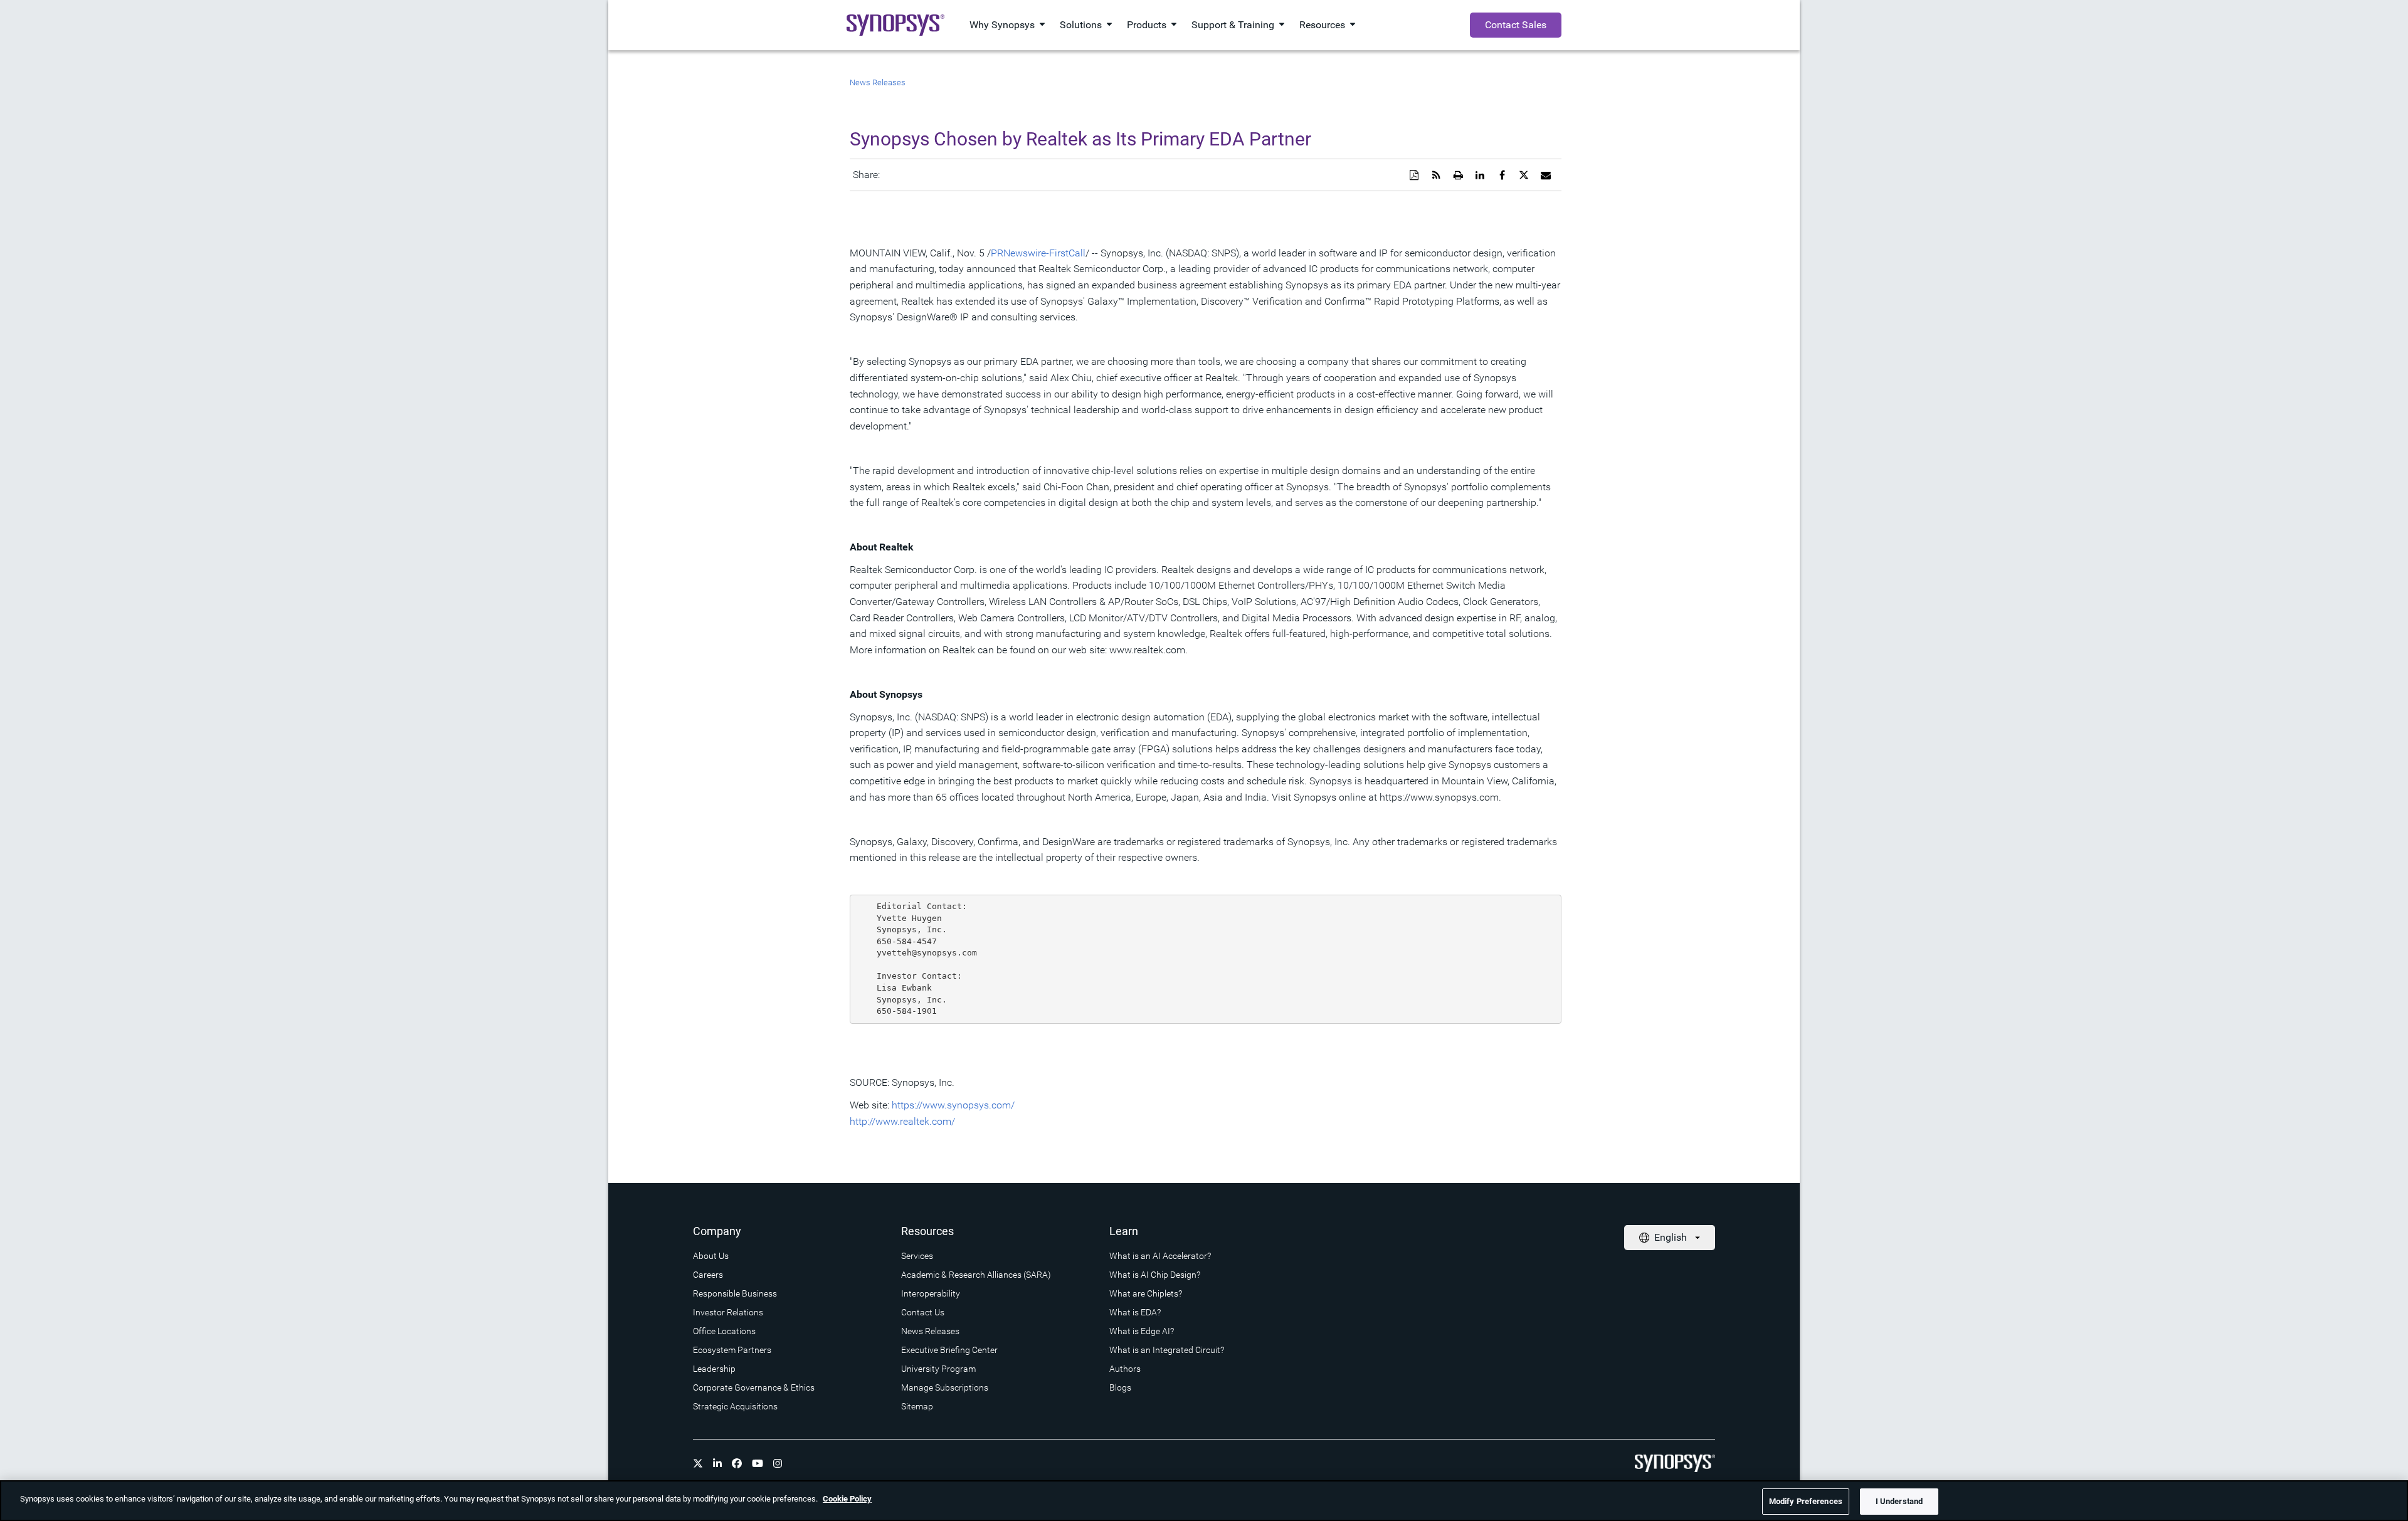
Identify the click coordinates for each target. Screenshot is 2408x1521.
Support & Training (1233, 25)
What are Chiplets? (1146, 1293)
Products (1147, 25)
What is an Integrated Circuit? (1167, 1350)
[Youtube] (758, 1463)
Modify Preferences (1806, 1501)
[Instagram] (778, 1463)
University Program (938, 1369)
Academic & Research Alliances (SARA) (976, 1275)
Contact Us (923, 1312)
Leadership (714, 1369)
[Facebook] (737, 1463)
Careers (708, 1275)
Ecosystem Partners (732, 1350)
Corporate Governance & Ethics (754, 1387)
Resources (1322, 25)
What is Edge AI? (1142, 1331)
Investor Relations (728, 1312)
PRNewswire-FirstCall (1038, 253)
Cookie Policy (847, 1499)
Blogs (1120, 1387)
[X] (698, 1463)
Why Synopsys (1002, 25)
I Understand (1899, 1501)
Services (917, 1256)
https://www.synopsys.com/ (953, 1105)
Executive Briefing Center (949, 1350)
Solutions (1081, 25)
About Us (711, 1256)
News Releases (878, 82)
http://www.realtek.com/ (902, 1121)
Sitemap (917, 1406)
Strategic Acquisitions (735, 1406)
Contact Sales (1516, 25)
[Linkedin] (717, 1463)
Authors (1125, 1369)
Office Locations (724, 1331)
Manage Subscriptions (945, 1387)
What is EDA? (1135, 1312)
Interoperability (931, 1293)
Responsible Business (735, 1293)
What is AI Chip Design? (1155, 1275)
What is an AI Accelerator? (1160, 1256)
